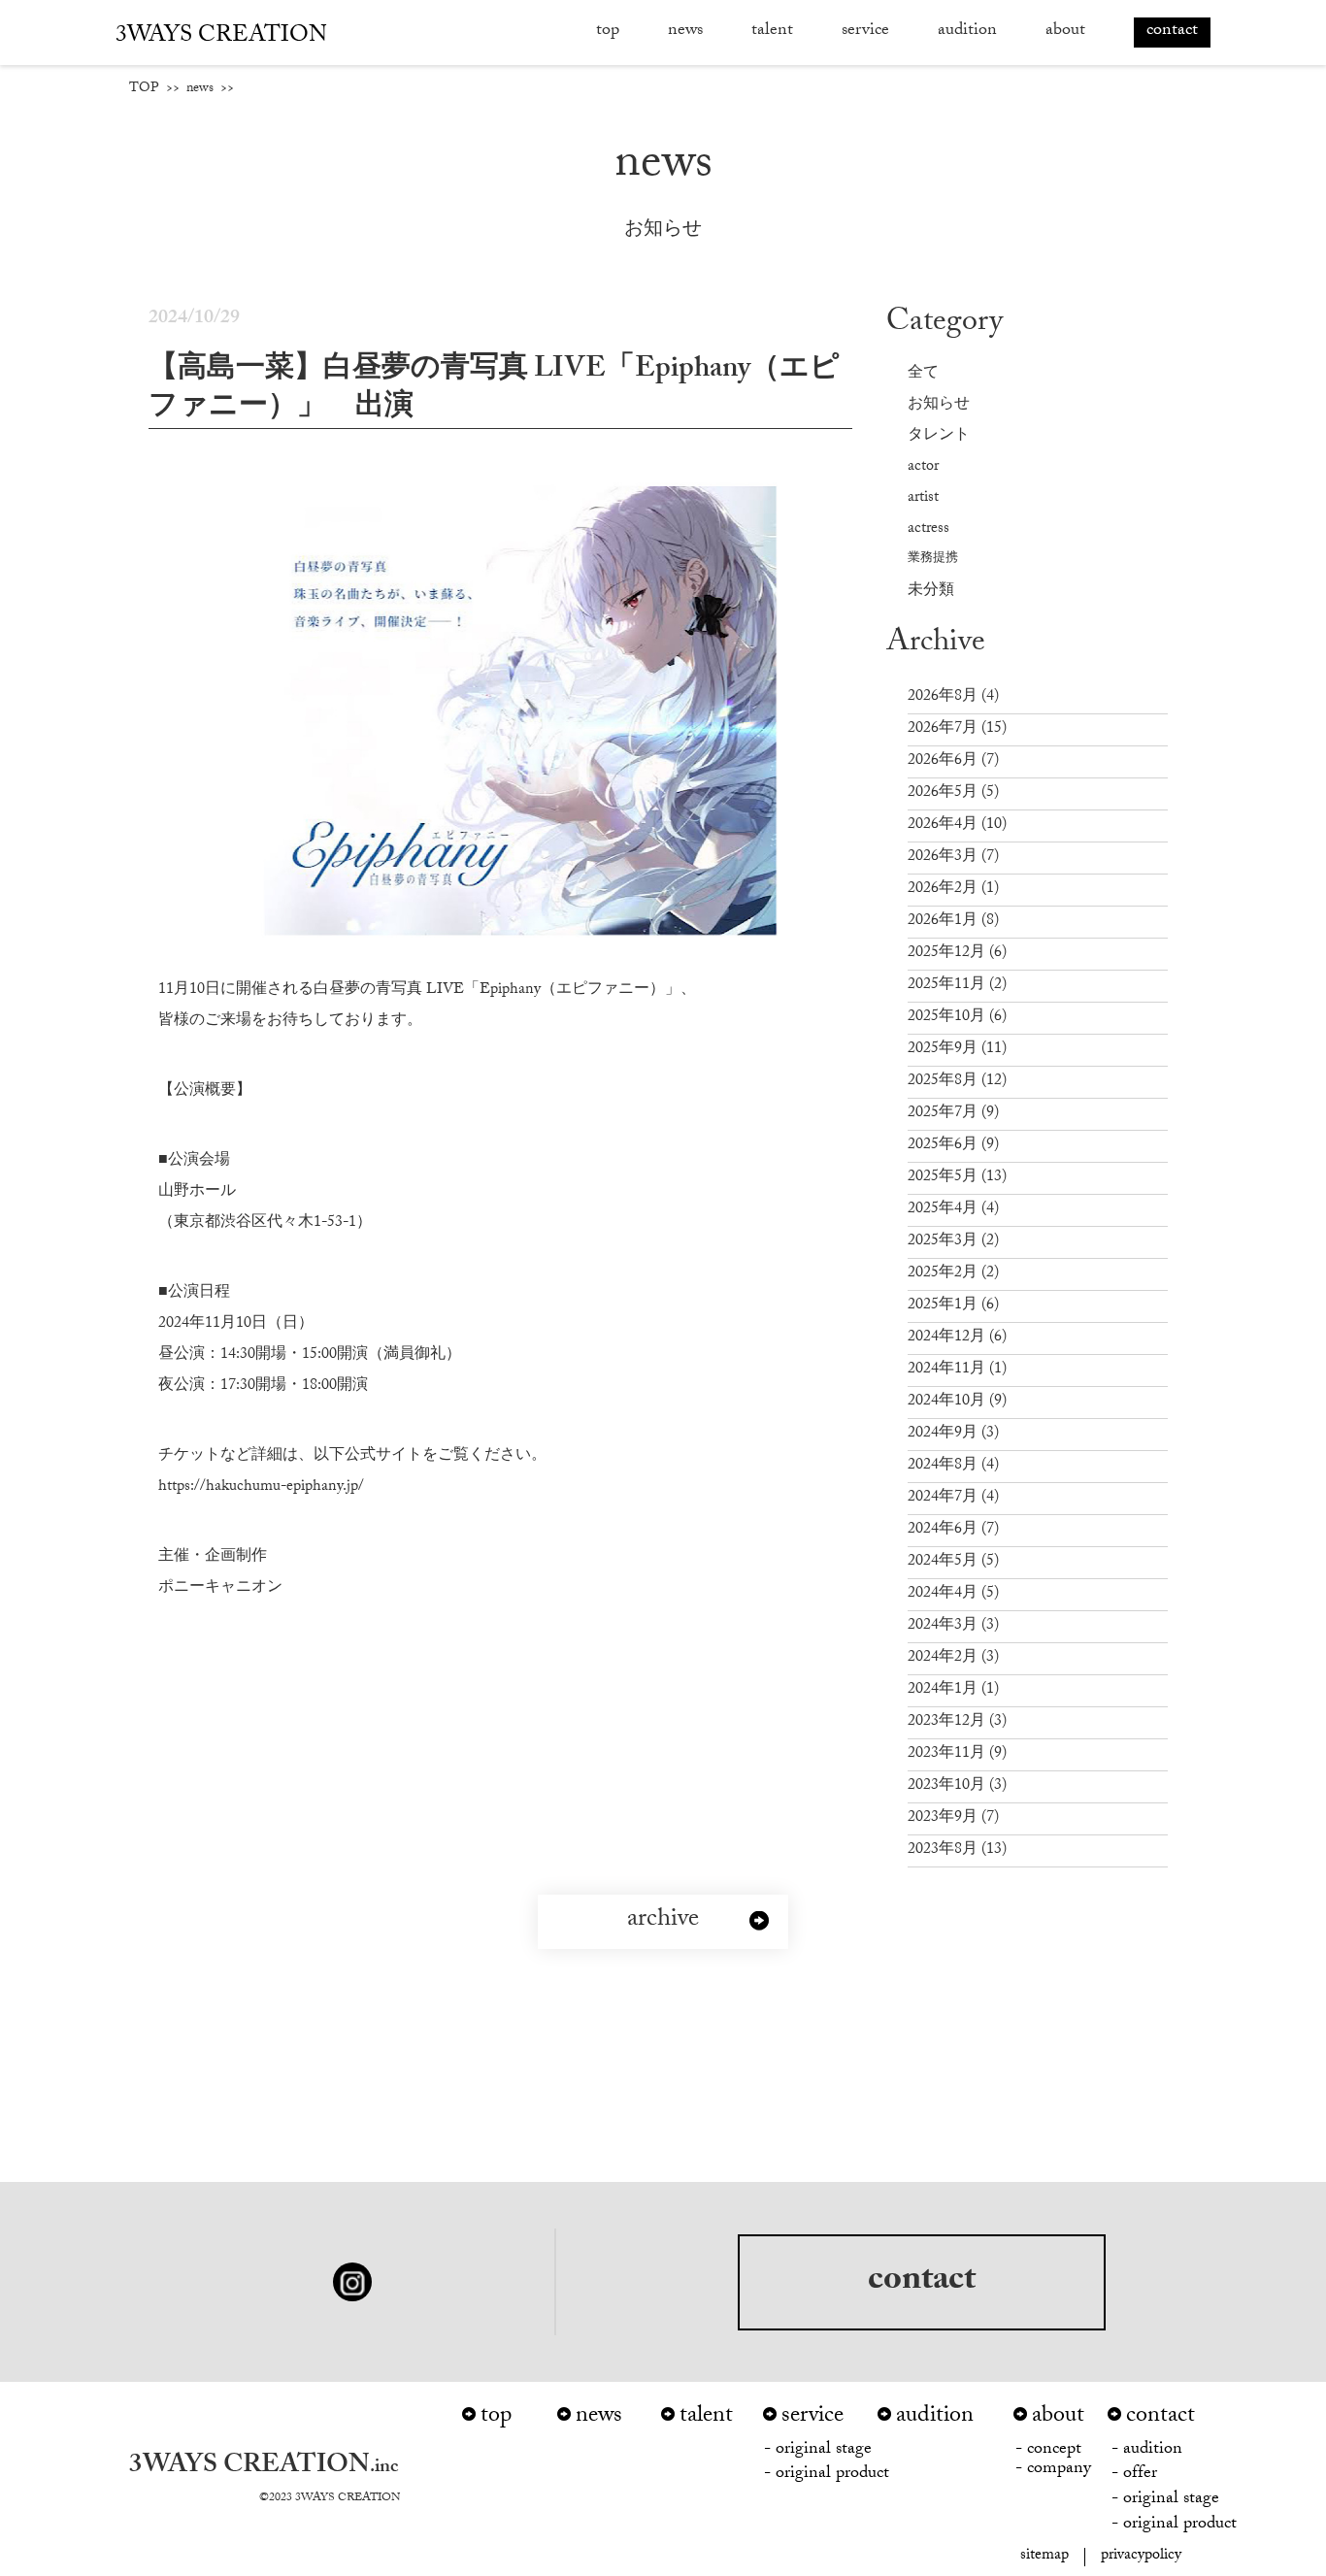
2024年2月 (953, 1658)
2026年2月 (953, 890)
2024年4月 (953, 1594)
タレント (939, 436)
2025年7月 (953, 1114)
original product (832, 2476)
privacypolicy (1141, 2557)
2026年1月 (953, 922)
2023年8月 (957, 1850)
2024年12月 (957, 1338)
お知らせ (939, 405)
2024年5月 (953, 1562)
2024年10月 (957, 1402)
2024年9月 (953, 1434)
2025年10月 (957, 1018)
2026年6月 (953, 761)
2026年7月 (957, 729)
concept (1054, 2451)
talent (706, 2418)
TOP (144, 89)
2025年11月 (957, 986)
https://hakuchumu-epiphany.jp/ (261, 1487)
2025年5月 (957, 1178)
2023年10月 (957, 1786)
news (685, 32)
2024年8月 (953, 1466)
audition (967, 32)
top (608, 32)
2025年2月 (953, 1274)
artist (923, 498)
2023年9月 (953, 1818)
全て (923, 374)
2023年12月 (957, 1722)
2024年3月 (953, 1626)
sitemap (1044, 2557)
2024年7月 (953, 1498)
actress (928, 529)
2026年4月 (957, 826)
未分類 (931, 592)
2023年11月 (957, 1754)
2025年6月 (953, 1146)
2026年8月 (953, 697)
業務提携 (933, 560)
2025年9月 (957, 1050)
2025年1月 (953, 1306)
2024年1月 (953, 1690)
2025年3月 (953, 1242)
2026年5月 (953, 793)
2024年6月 (953, 1530)
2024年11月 (957, 1370)
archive (663, 1922)
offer (1140, 2476)
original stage (824, 2451)
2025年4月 (953, 1210)
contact (922, 2282)
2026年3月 (953, 858)
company (1059, 2471)
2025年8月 (957, 1082)
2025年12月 (957, 954)
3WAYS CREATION (221, 37)
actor (923, 467)
